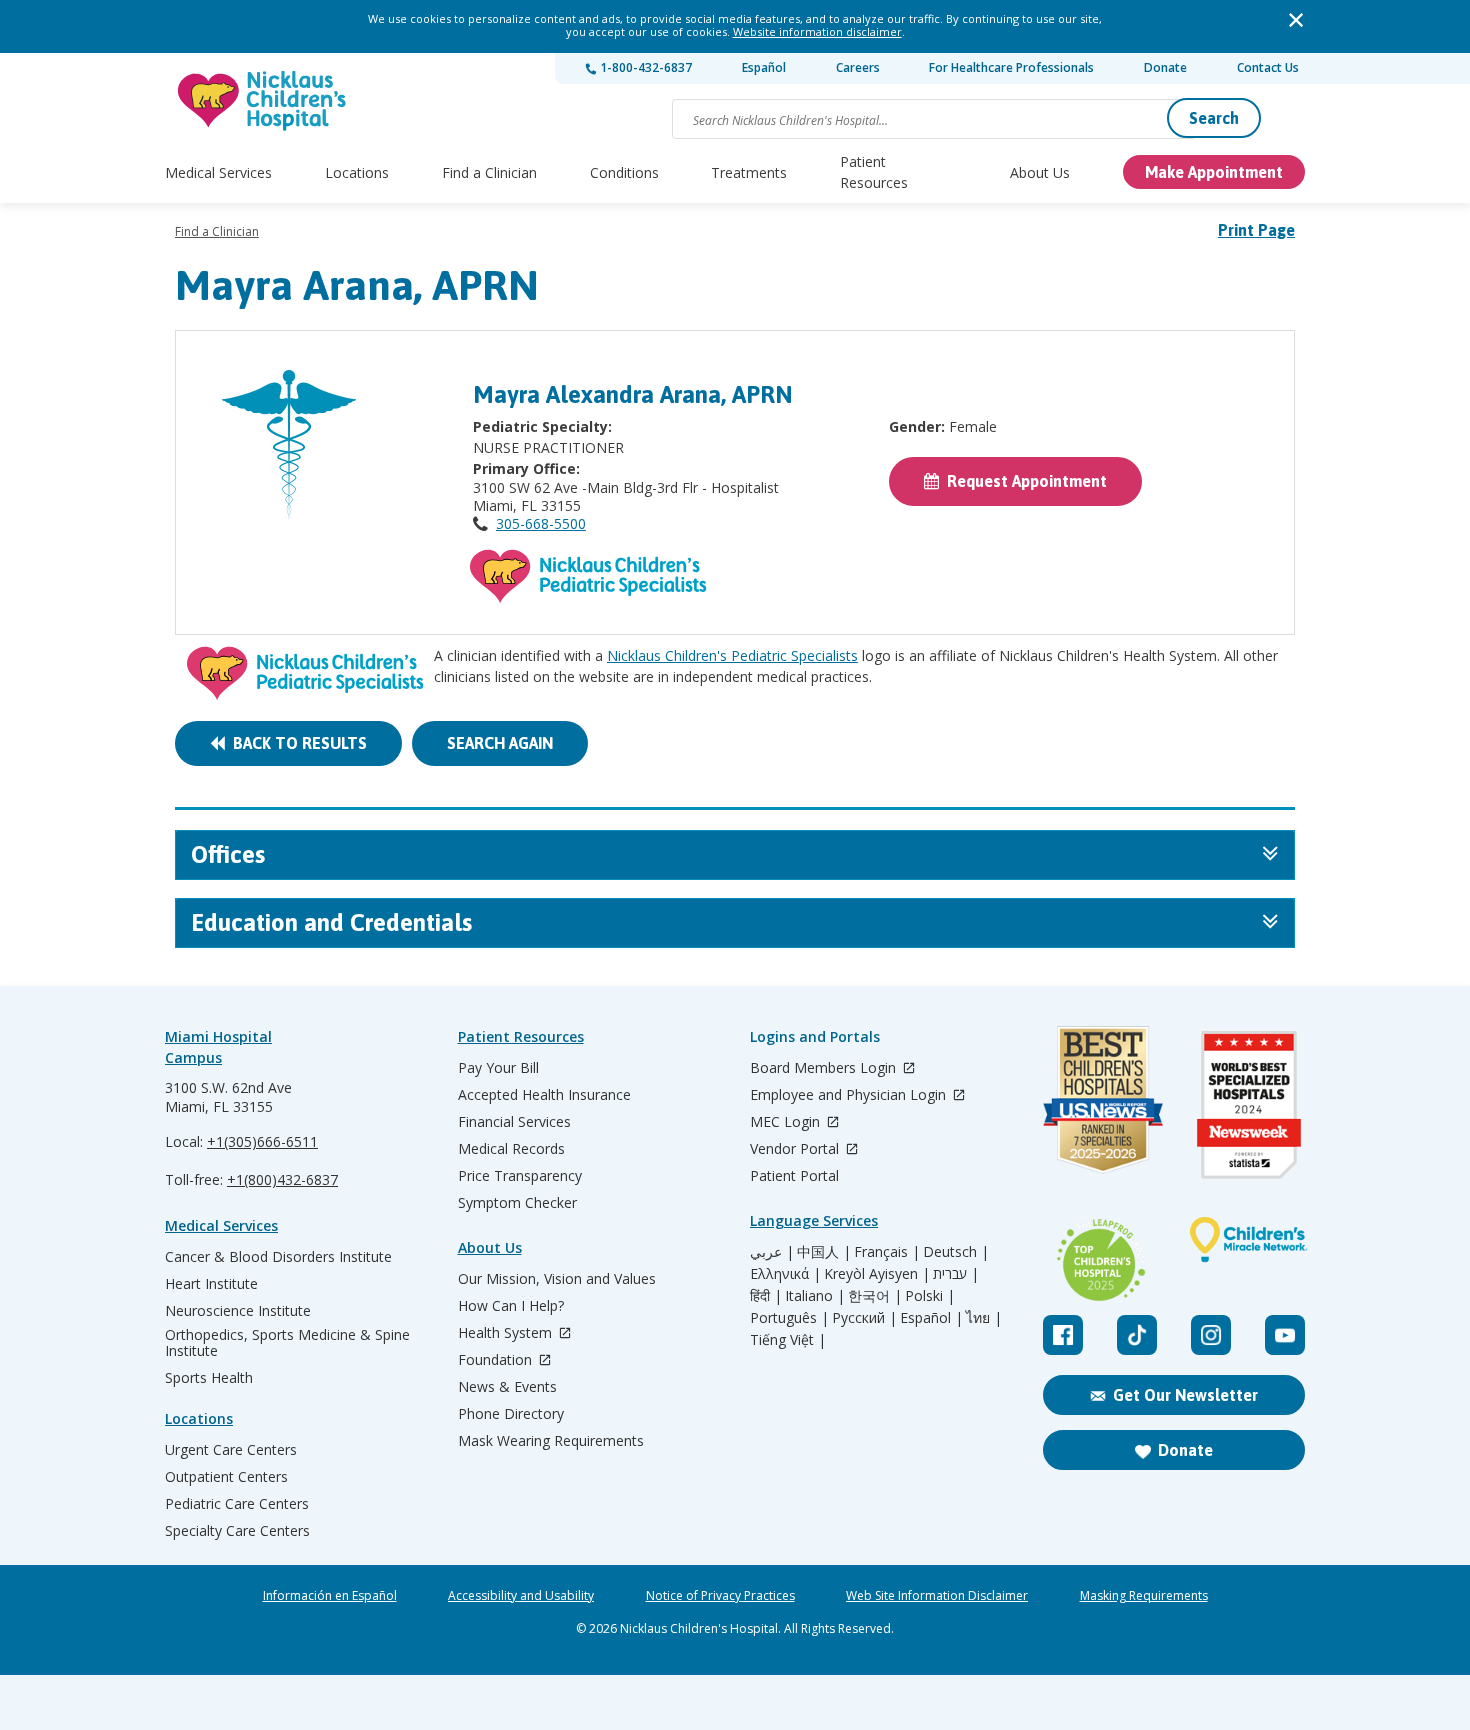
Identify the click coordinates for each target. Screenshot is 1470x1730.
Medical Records (511, 1149)
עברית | (956, 1274)
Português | (789, 1318)
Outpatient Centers (226, 1477)
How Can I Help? (511, 1306)
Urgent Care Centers (231, 1450)
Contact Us (1268, 67)
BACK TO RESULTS (296, 743)
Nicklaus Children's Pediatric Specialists (732, 655)
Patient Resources (874, 172)
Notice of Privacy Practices (720, 1596)
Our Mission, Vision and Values (557, 1279)
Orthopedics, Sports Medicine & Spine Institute (287, 1343)
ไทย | (984, 1318)
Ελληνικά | (785, 1274)
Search (1214, 118)
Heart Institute (211, 1284)
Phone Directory (511, 1414)
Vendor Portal (796, 1149)
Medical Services (218, 172)
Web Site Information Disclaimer (937, 1596)
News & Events (507, 1387)
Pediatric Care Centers (237, 1504)
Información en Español (330, 1596)
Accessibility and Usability (521, 1596)
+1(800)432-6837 (282, 1179)
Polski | (930, 1296)
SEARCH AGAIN (500, 743)
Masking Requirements (1144, 1596)
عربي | (772, 1252)
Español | (931, 1318)
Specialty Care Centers (237, 1531)
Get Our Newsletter (1185, 1395)
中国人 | (824, 1252)
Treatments (749, 172)
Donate (1165, 67)
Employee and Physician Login (850, 1095)
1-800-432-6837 (644, 67)
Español (764, 67)
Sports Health (209, 1378)
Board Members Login (825, 1068)
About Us (1040, 172)
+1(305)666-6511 (262, 1141)
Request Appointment (1023, 481)
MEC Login (787, 1122)
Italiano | (815, 1296)
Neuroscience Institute (238, 1311)
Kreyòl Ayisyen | (877, 1274)
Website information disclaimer (817, 31)
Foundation (497, 1360)
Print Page (1256, 230)
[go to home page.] (263, 100)
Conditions (624, 172)
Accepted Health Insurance (544, 1095)
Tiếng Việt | (788, 1340)
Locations (357, 172)
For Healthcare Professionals (1011, 67)
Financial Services (514, 1122)
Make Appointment (1214, 172)
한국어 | (875, 1296)
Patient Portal (794, 1176)
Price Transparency (520, 1176)
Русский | (864, 1318)
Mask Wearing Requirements (551, 1441)
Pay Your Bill (498, 1068)
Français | (887, 1252)
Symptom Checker (517, 1203)
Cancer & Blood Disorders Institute (278, 1257)
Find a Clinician (489, 172)
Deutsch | (956, 1252)
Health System (507, 1333)
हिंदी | (766, 1296)
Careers (858, 67)
